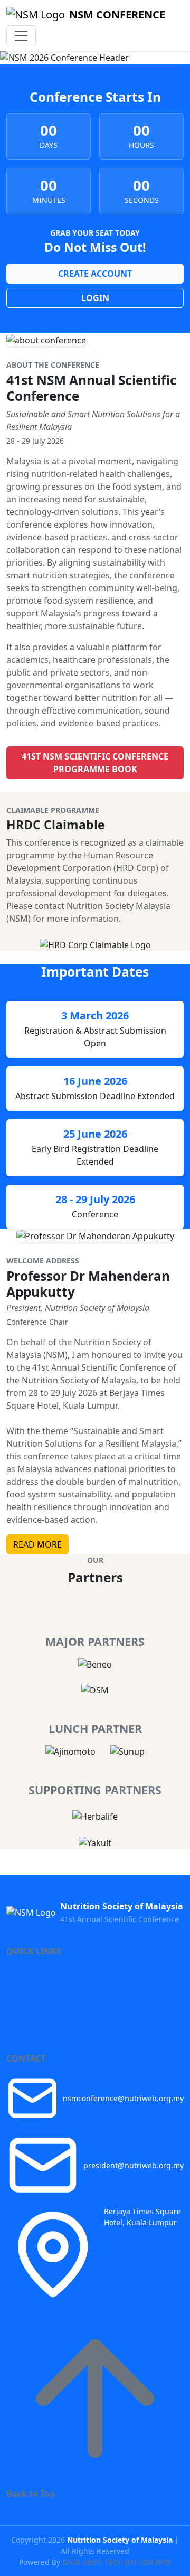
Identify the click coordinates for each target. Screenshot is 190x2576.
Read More (37, 1544)
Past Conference (39, 2035)
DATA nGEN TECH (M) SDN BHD (117, 2562)
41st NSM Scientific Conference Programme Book (95, 763)
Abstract (23, 2009)
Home (18, 1971)
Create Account (95, 274)
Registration (31, 2022)
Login (95, 298)
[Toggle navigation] (21, 36)
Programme (31, 1997)
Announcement (37, 1984)
